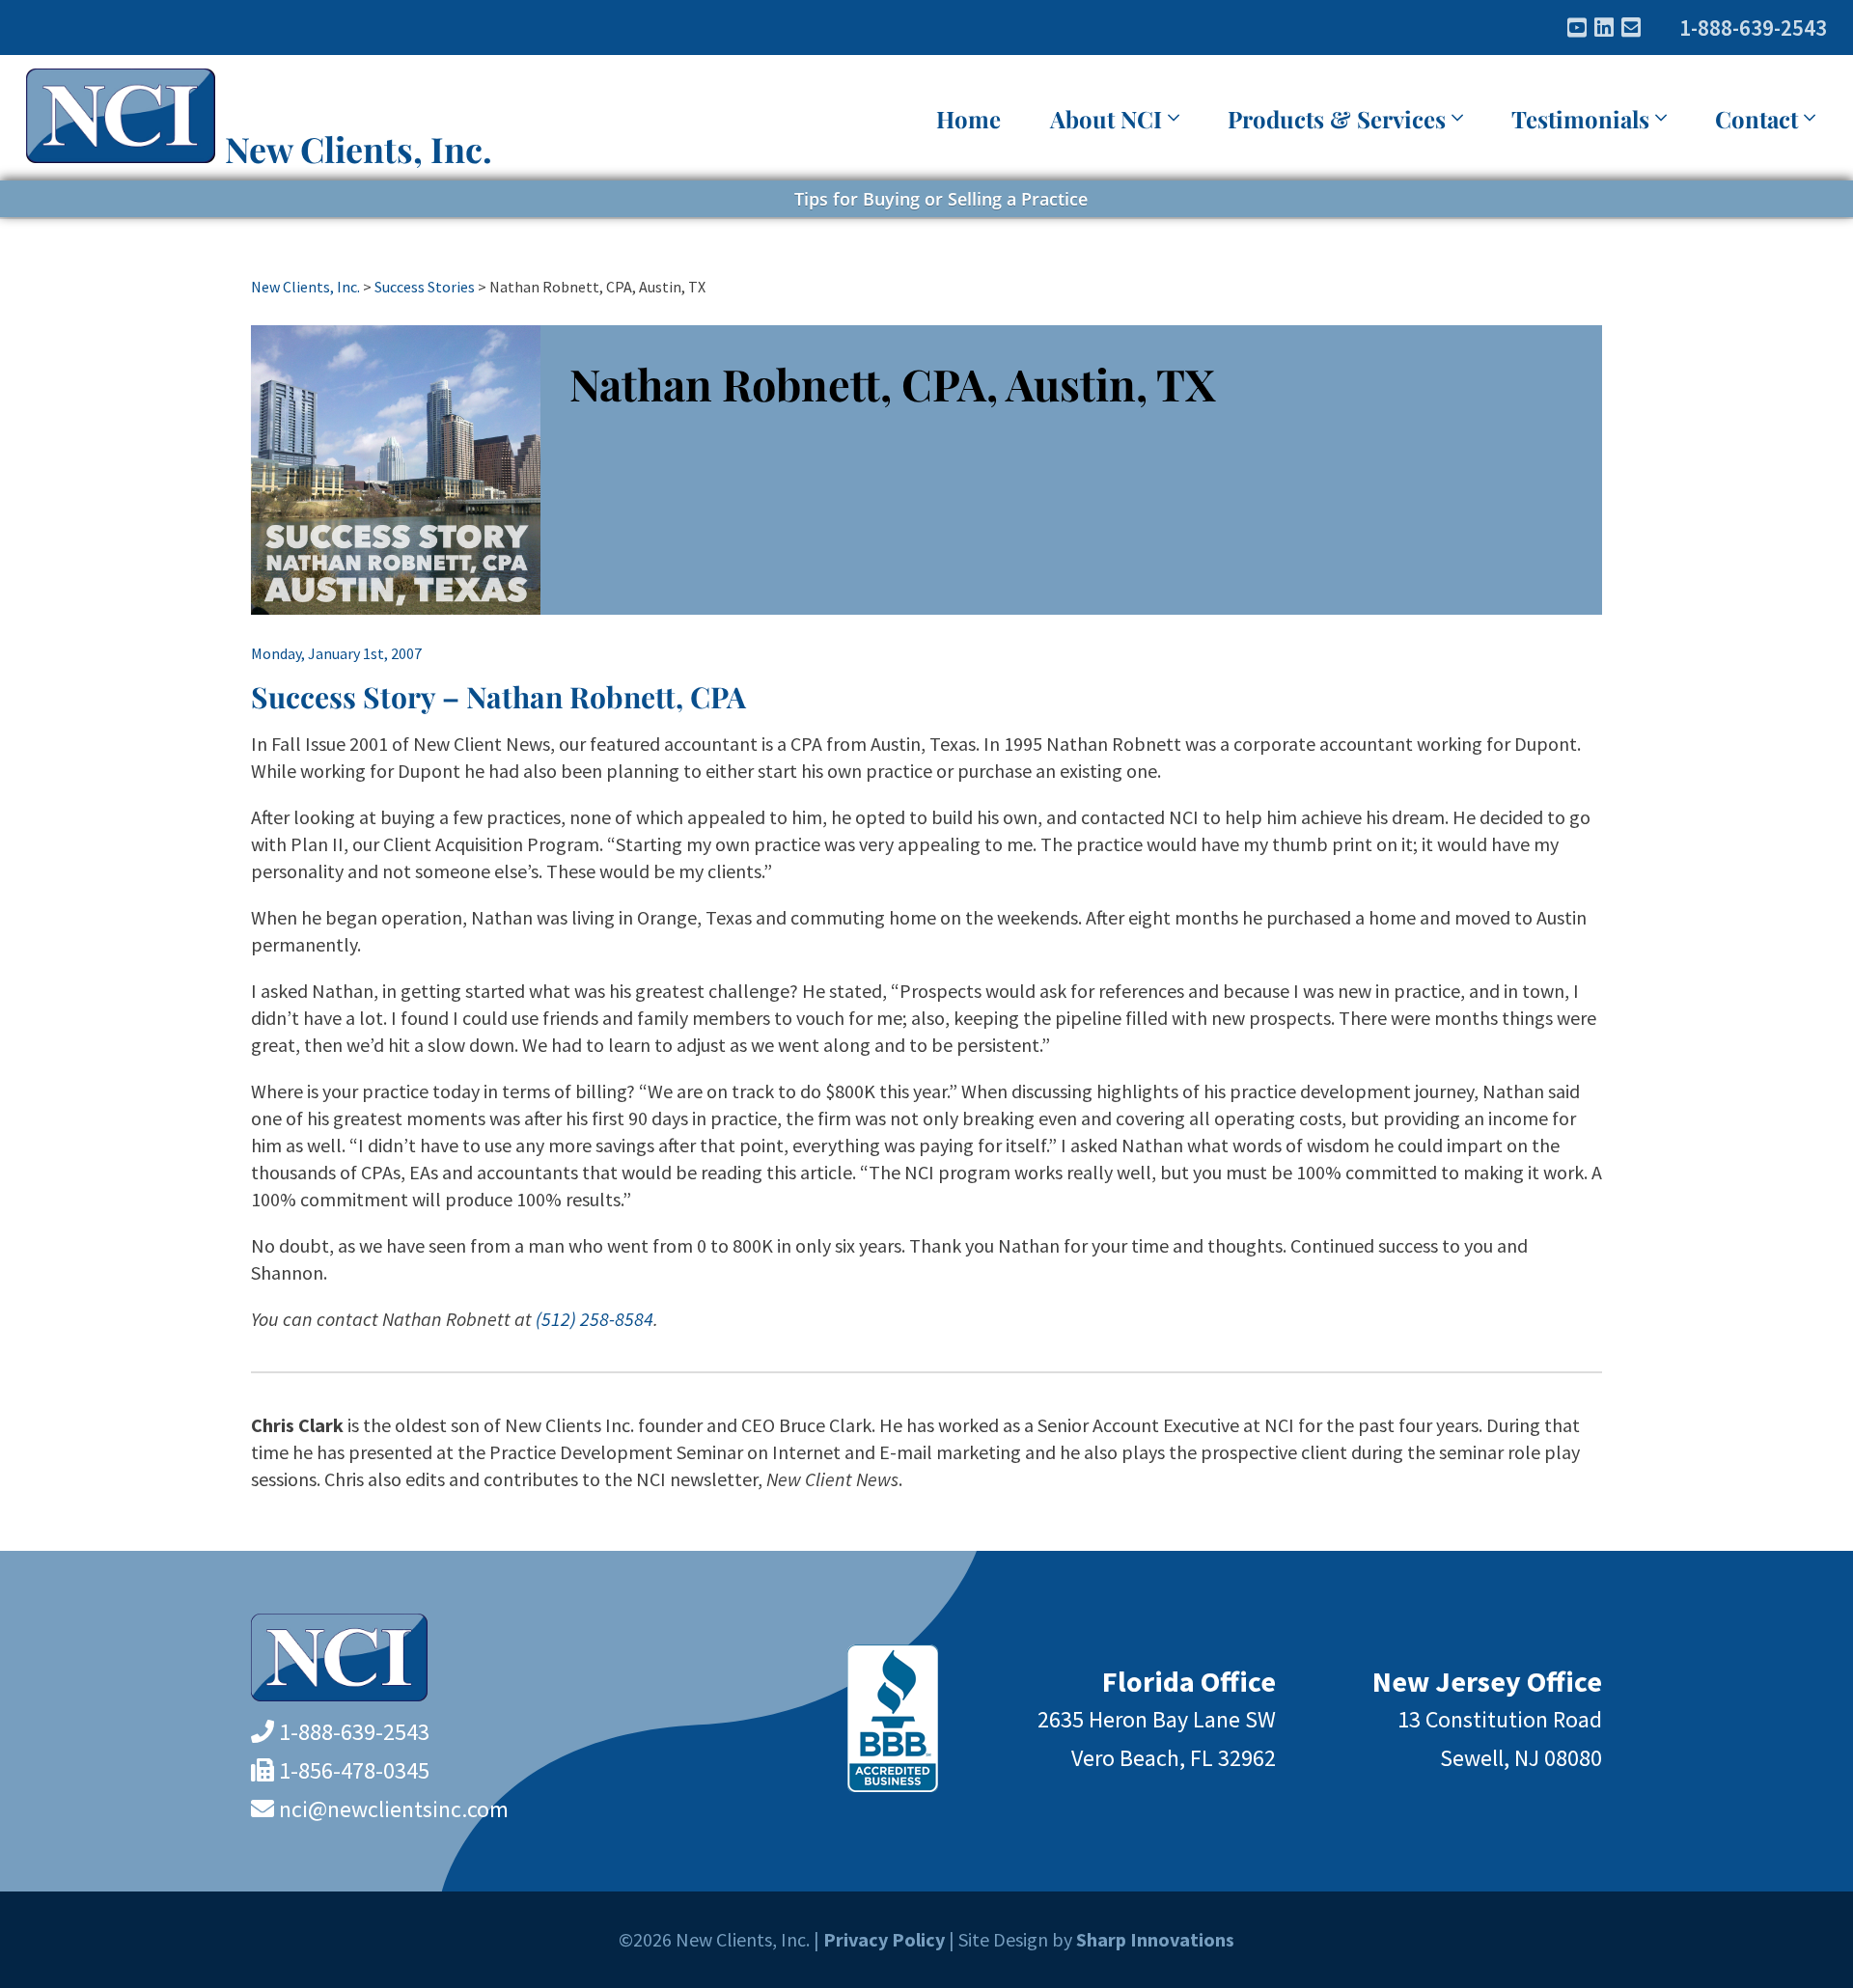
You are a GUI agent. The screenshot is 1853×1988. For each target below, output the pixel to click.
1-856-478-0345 (354, 1770)
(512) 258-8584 (595, 1319)
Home (968, 119)
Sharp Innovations (1155, 1939)
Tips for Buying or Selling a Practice (941, 199)
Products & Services (1337, 119)
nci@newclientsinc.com (394, 1809)
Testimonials (1580, 119)
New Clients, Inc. (359, 149)
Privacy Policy (884, 1939)
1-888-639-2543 (1753, 28)
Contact (1756, 119)
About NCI (1106, 119)
